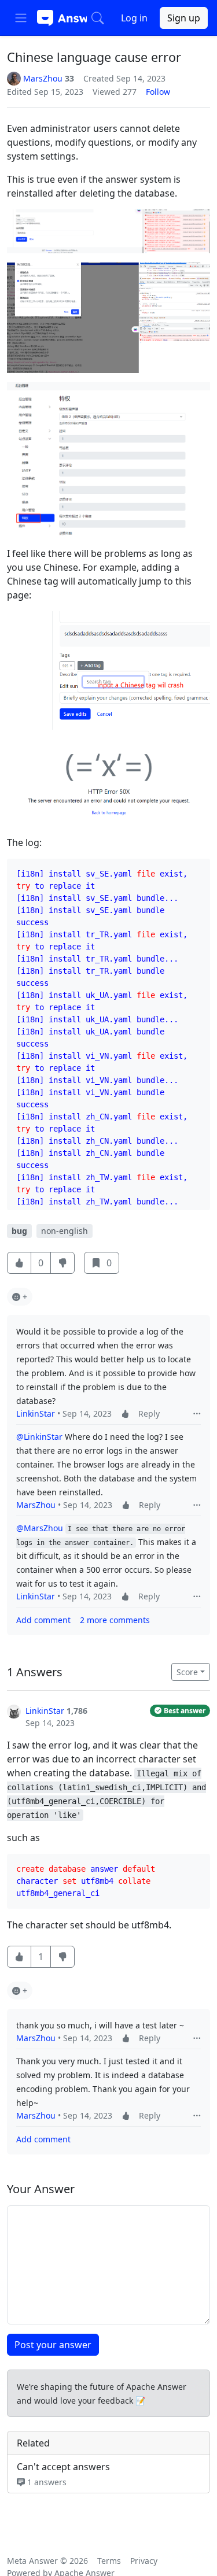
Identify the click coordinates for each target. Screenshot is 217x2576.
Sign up (184, 18)
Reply (149, 1413)
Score (187, 1672)
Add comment (43, 1620)
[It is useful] (19, 1957)
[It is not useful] (62, 1957)
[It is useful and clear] (19, 1263)
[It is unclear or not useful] (62, 1263)
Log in (134, 18)
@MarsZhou (40, 1528)
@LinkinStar (39, 1437)
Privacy (144, 2561)
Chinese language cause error (94, 57)
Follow (158, 92)
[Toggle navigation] (21, 18)
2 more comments (115, 1620)
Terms (109, 2561)
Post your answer (53, 2345)
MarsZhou (36, 1505)
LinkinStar (36, 1413)
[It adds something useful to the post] (125, 1413)
